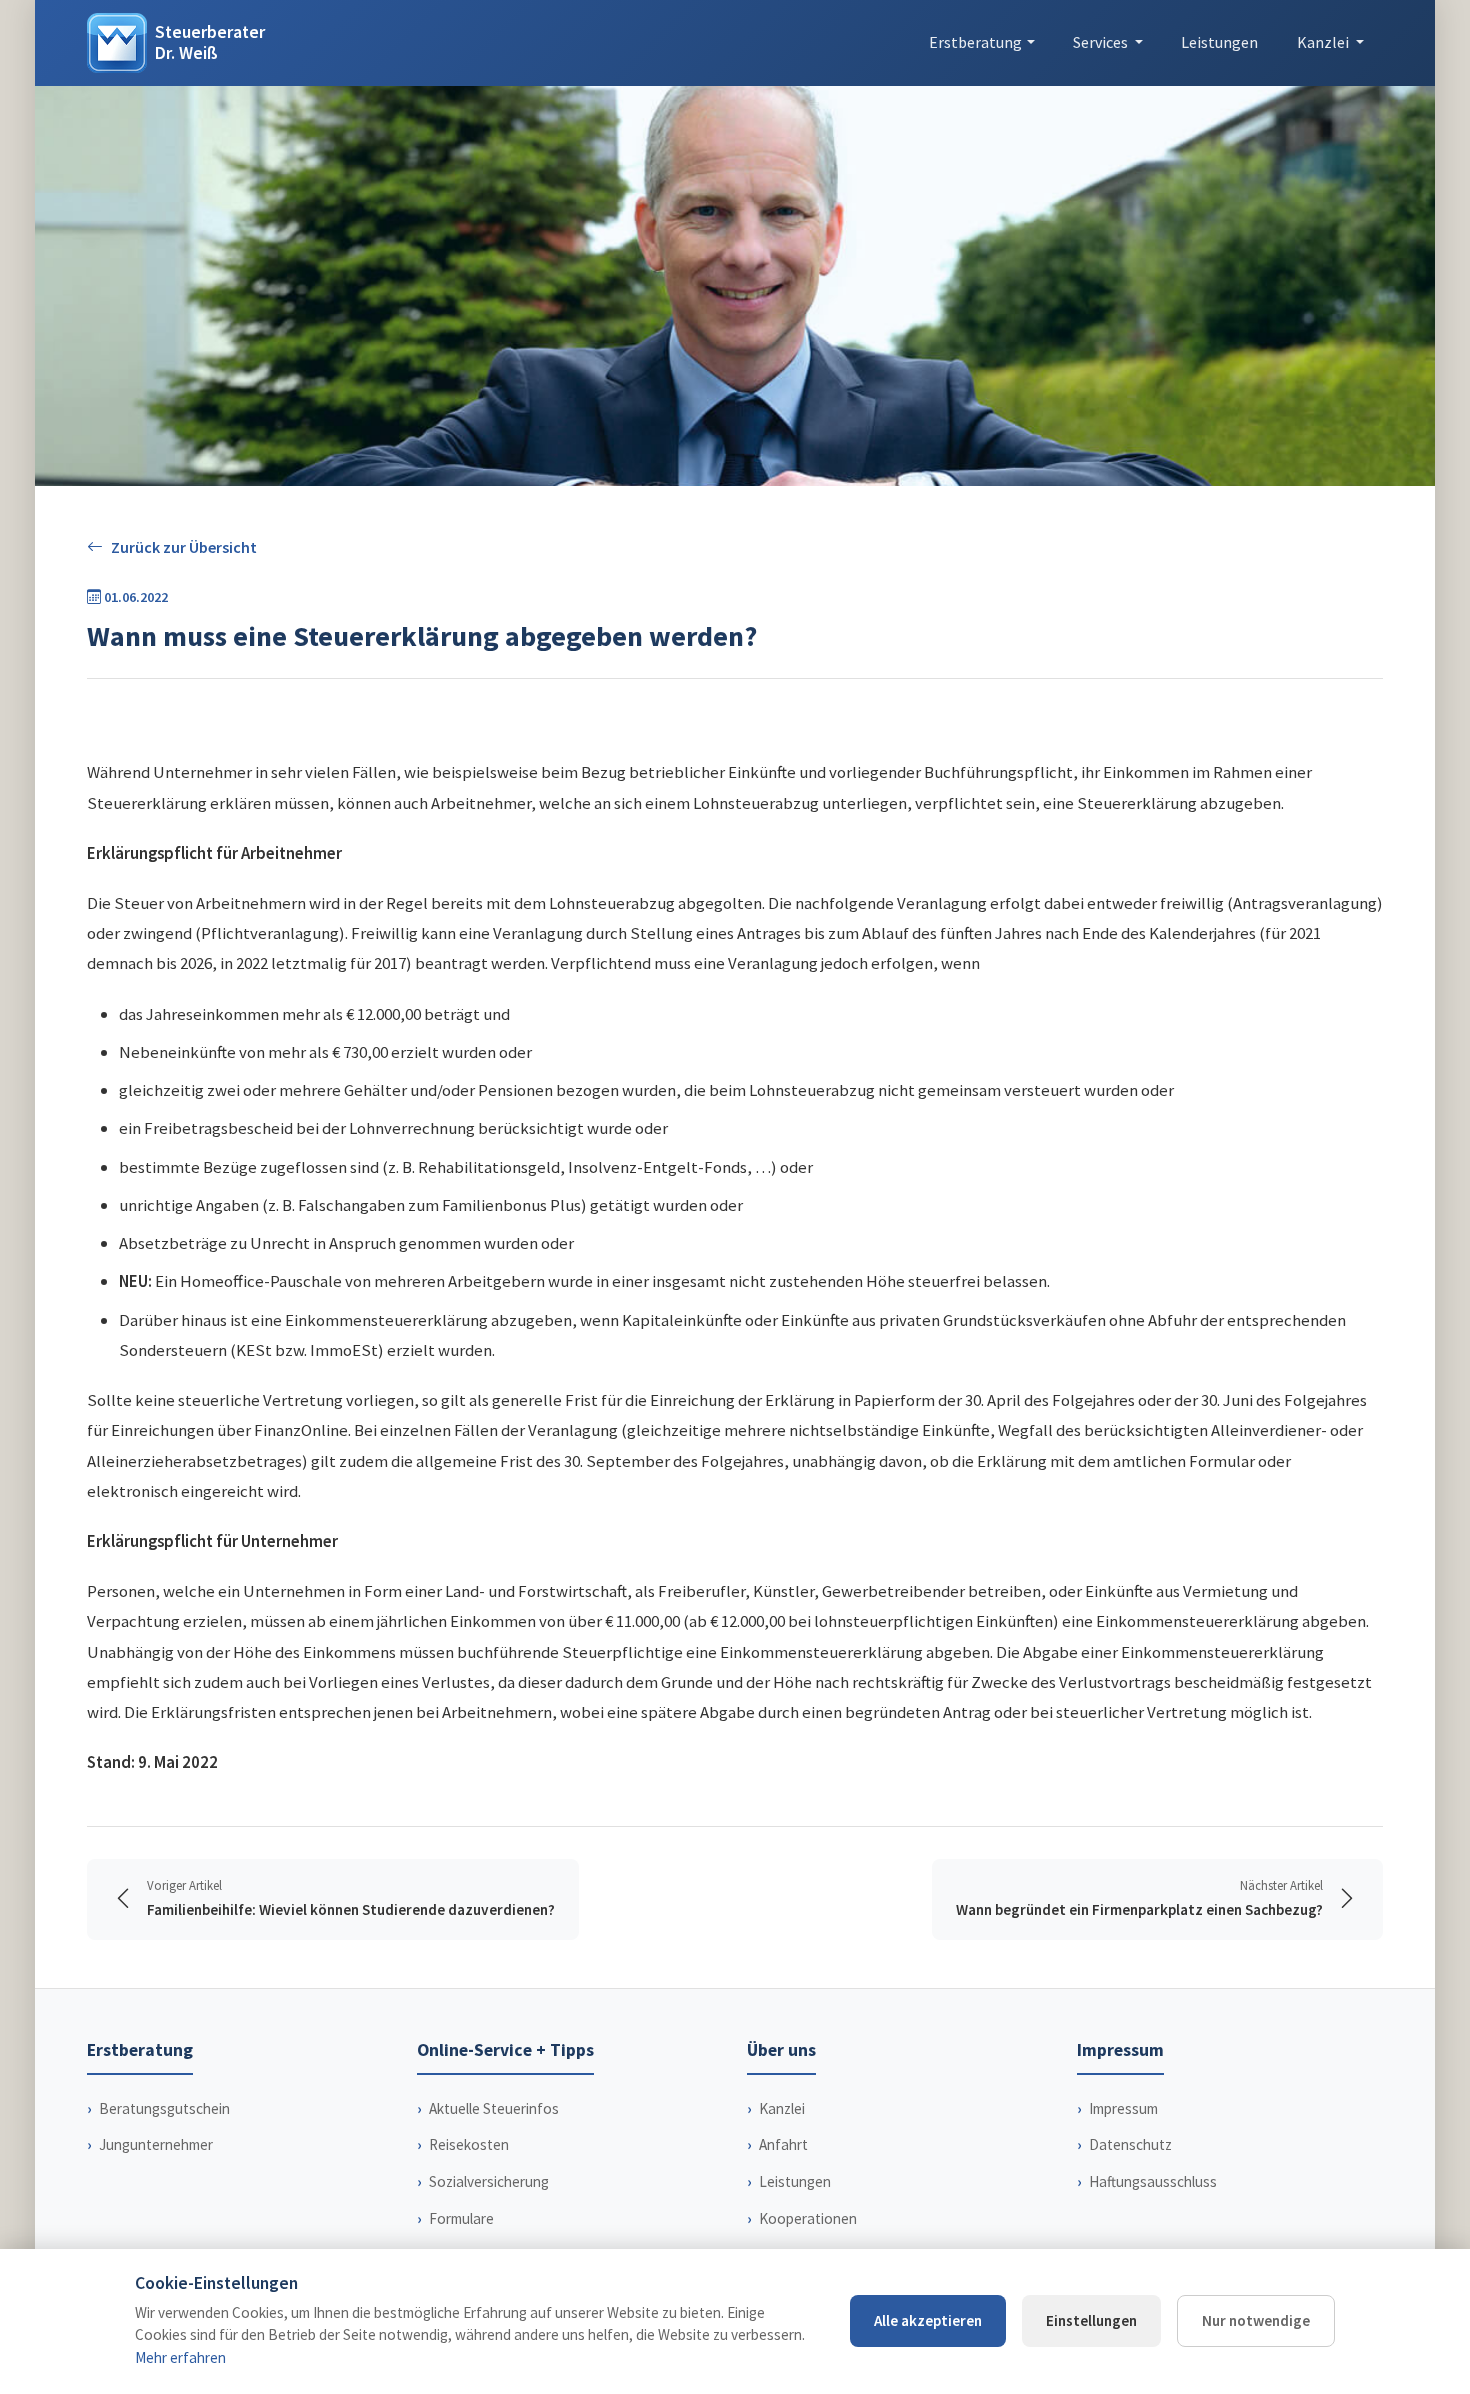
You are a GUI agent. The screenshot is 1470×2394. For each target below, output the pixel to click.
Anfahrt (783, 2144)
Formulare (461, 2218)
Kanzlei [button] (1324, 42)
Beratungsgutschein (164, 2108)
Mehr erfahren (180, 2357)
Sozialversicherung (489, 2181)
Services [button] (1102, 42)
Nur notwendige (1256, 2320)
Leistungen (1219, 42)
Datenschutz (1130, 2144)
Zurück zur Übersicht (184, 547)
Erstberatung (975, 42)
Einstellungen (1091, 2320)
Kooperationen (808, 2218)
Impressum (1123, 2108)
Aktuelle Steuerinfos (494, 2108)
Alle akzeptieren (928, 2320)
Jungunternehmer (156, 2144)
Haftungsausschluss (1153, 2181)
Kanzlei (782, 2108)
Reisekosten (469, 2144)
